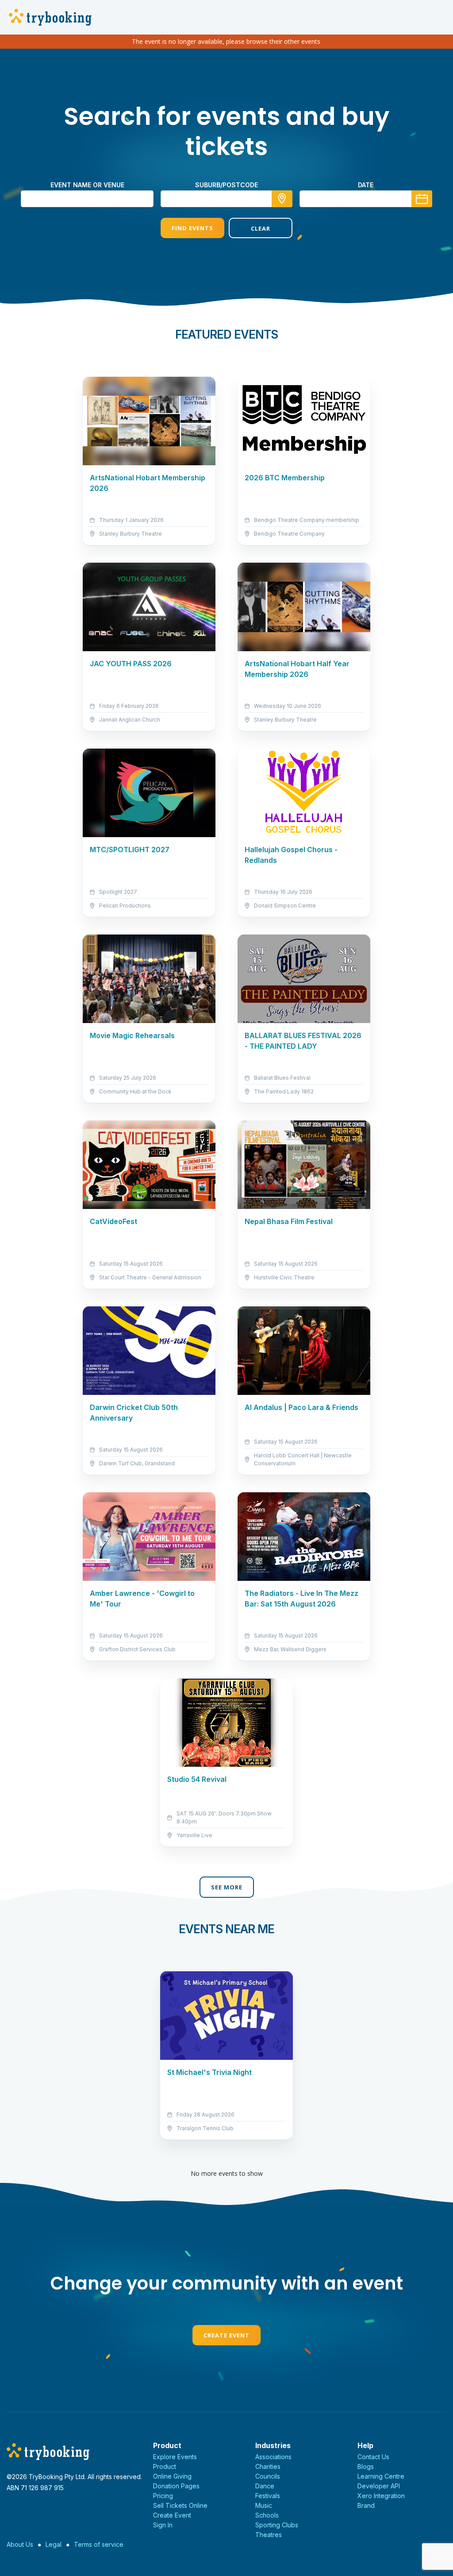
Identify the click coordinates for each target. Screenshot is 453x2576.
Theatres (269, 2535)
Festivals (268, 2496)
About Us (20, 2544)
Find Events (192, 228)
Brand (366, 2505)
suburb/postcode (226, 185)
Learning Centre (381, 2476)
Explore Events (175, 2457)
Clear (261, 228)
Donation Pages (176, 2486)
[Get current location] (282, 199)
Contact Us (373, 2457)
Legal (54, 2544)
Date (366, 185)
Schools (267, 2515)
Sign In (163, 2525)
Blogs (366, 2466)
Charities (268, 2466)
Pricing (163, 2496)
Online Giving (172, 2476)
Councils (268, 2476)
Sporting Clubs (277, 2525)
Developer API (379, 2486)
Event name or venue (87, 185)
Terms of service (99, 2544)
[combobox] (226, 199)
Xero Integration (381, 2496)
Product (165, 2466)
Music (264, 2505)
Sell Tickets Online (180, 2505)
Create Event (226, 2335)
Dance (265, 2486)
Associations (273, 2457)
